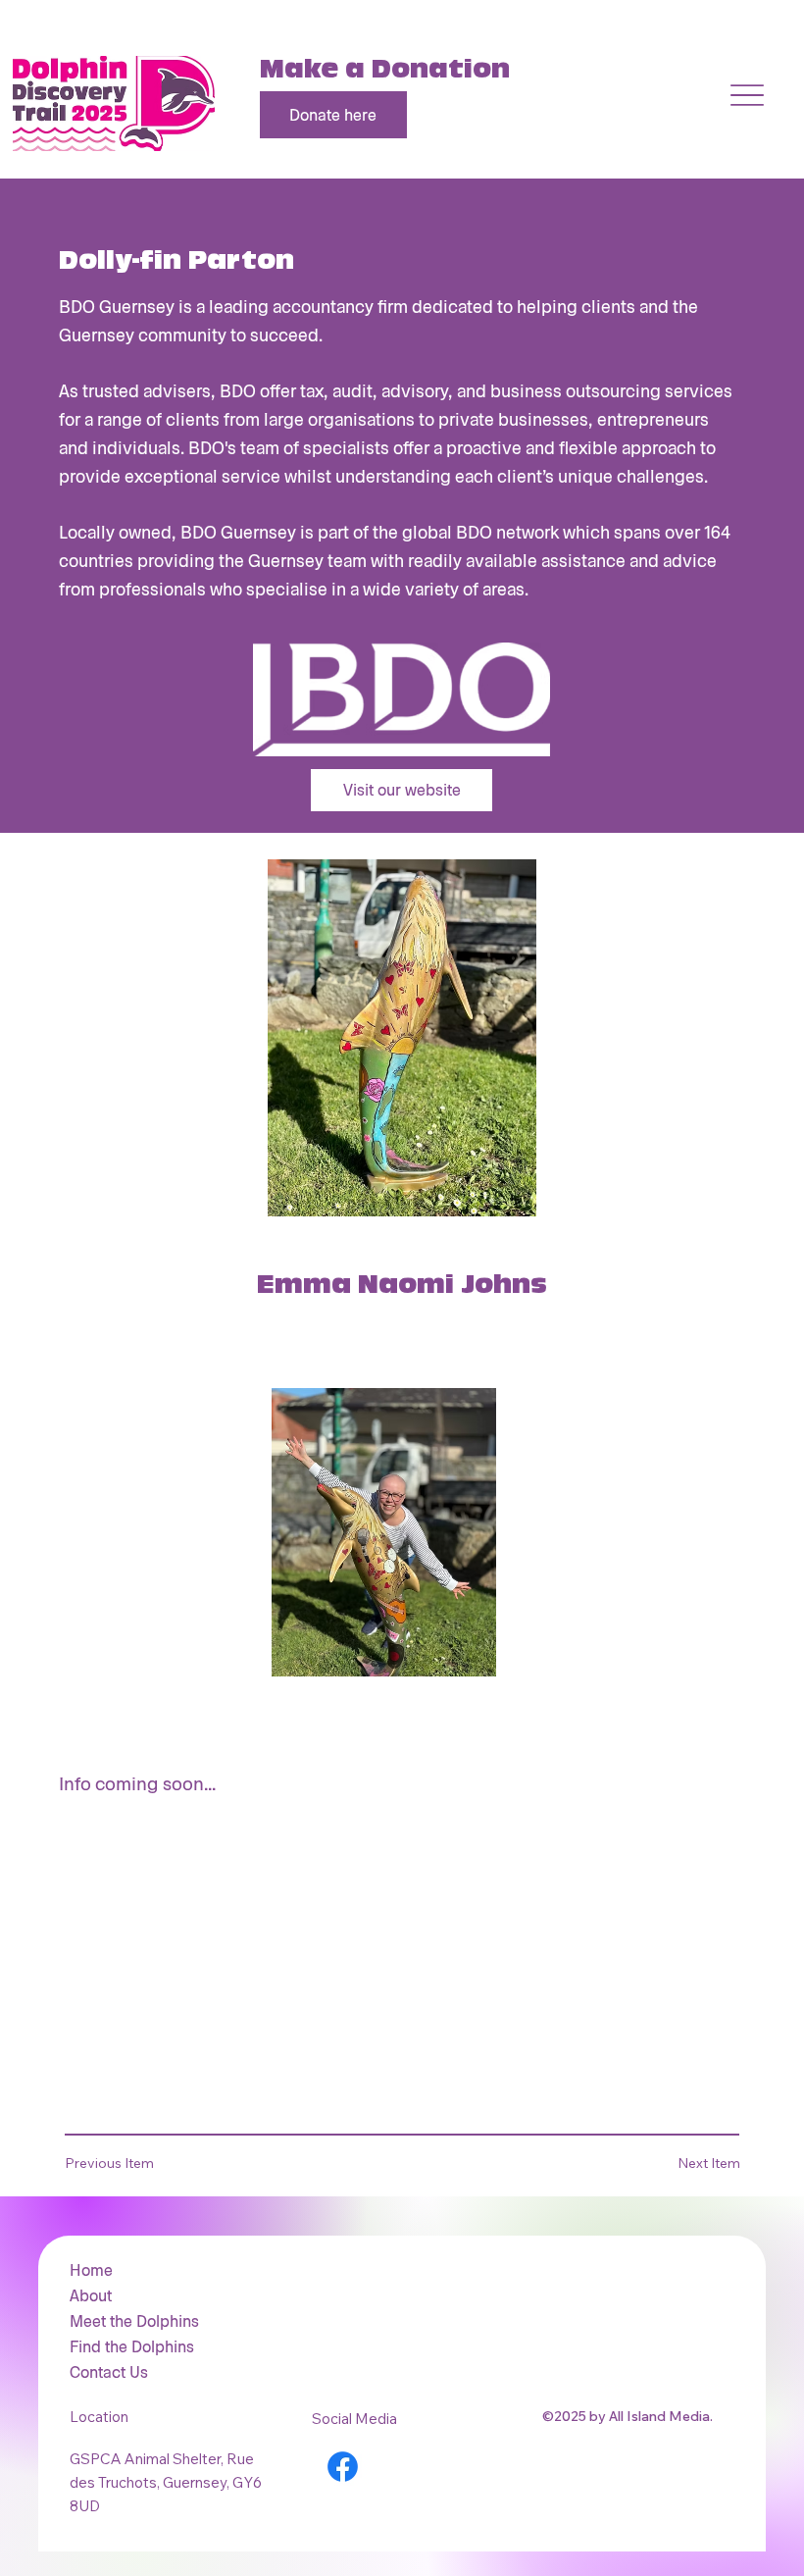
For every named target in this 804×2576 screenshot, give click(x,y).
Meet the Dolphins (134, 2320)
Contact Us (109, 2371)
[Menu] (747, 95)
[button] (123, 2164)
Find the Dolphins (132, 2346)
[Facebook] (343, 2467)
